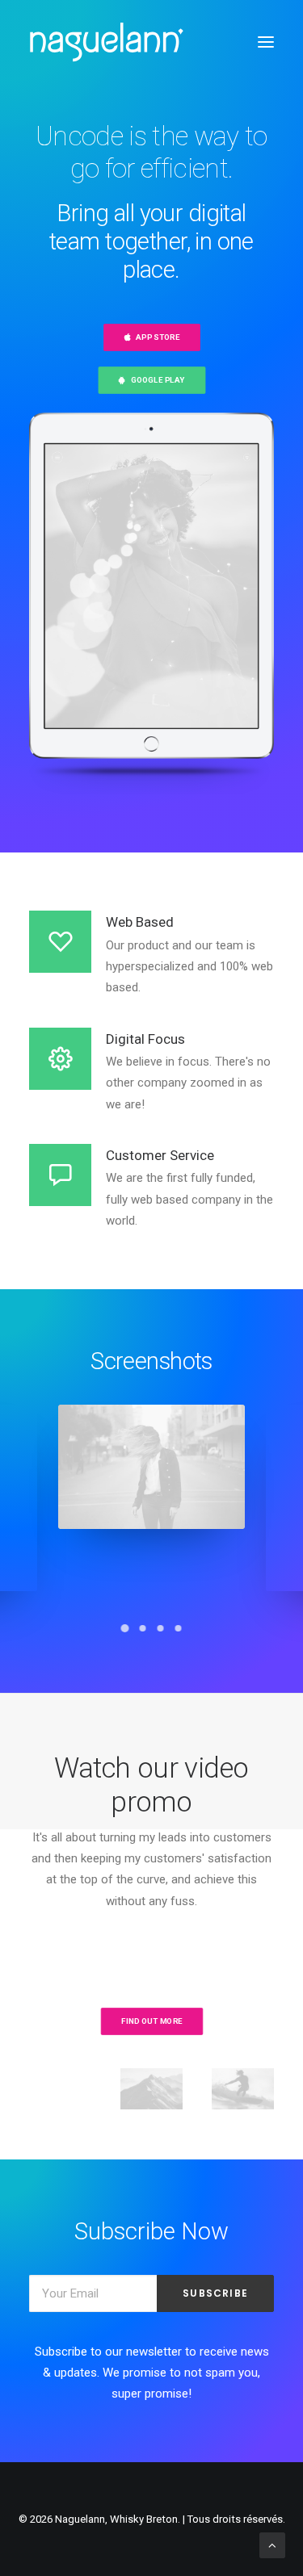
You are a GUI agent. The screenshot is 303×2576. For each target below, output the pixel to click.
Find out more (151, 2021)
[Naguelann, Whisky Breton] (107, 42)
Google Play (157, 381)
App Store (158, 338)
